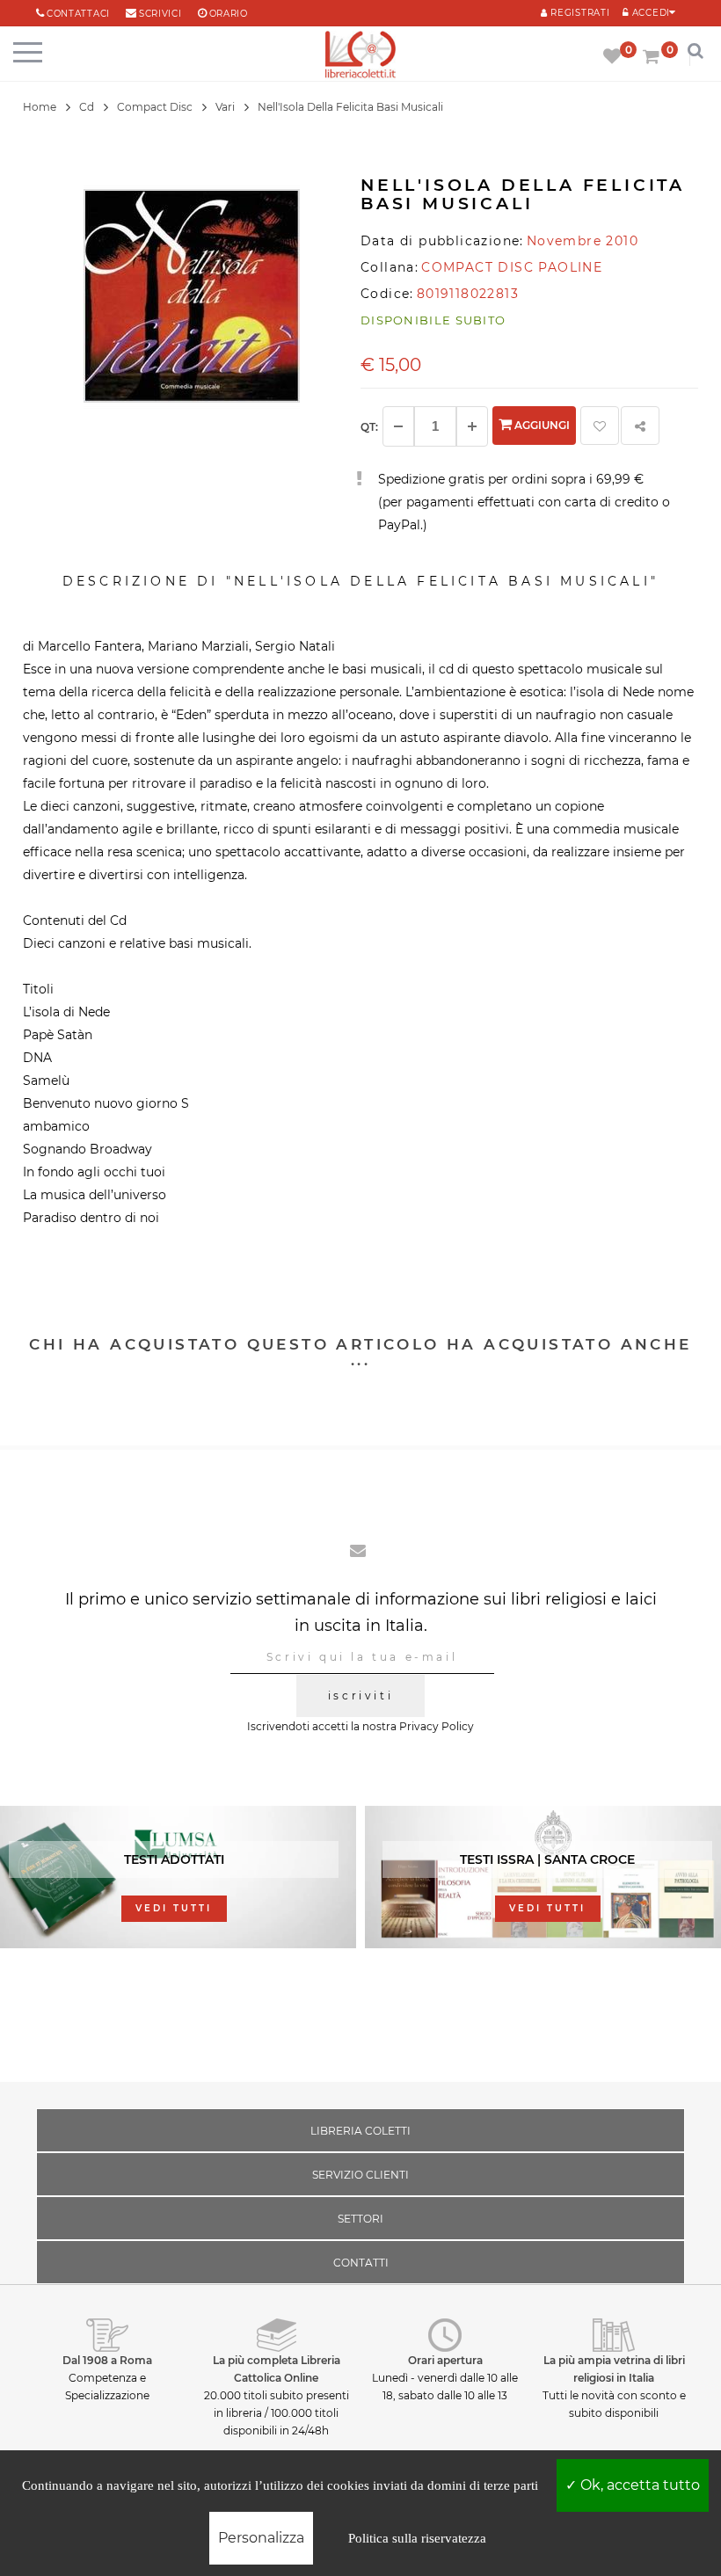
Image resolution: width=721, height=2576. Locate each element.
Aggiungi (541, 425)
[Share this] (640, 426)
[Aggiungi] (472, 426)
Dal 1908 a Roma (107, 2360)
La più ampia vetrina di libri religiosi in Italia (614, 2369)
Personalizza (261, 2538)
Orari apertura (445, 2360)
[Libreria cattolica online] (360, 56)
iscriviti (360, 1696)
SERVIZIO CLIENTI (360, 2175)
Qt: (369, 427)
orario (229, 14)
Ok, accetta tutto (638, 2485)
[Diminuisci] (398, 426)
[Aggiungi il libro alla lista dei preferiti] (600, 426)
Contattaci (78, 14)
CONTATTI (361, 2263)
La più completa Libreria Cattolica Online (277, 2369)
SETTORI (360, 2219)
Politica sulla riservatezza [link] (417, 2538)
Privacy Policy (437, 1726)
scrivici (160, 14)
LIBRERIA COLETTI (360, 2131)
